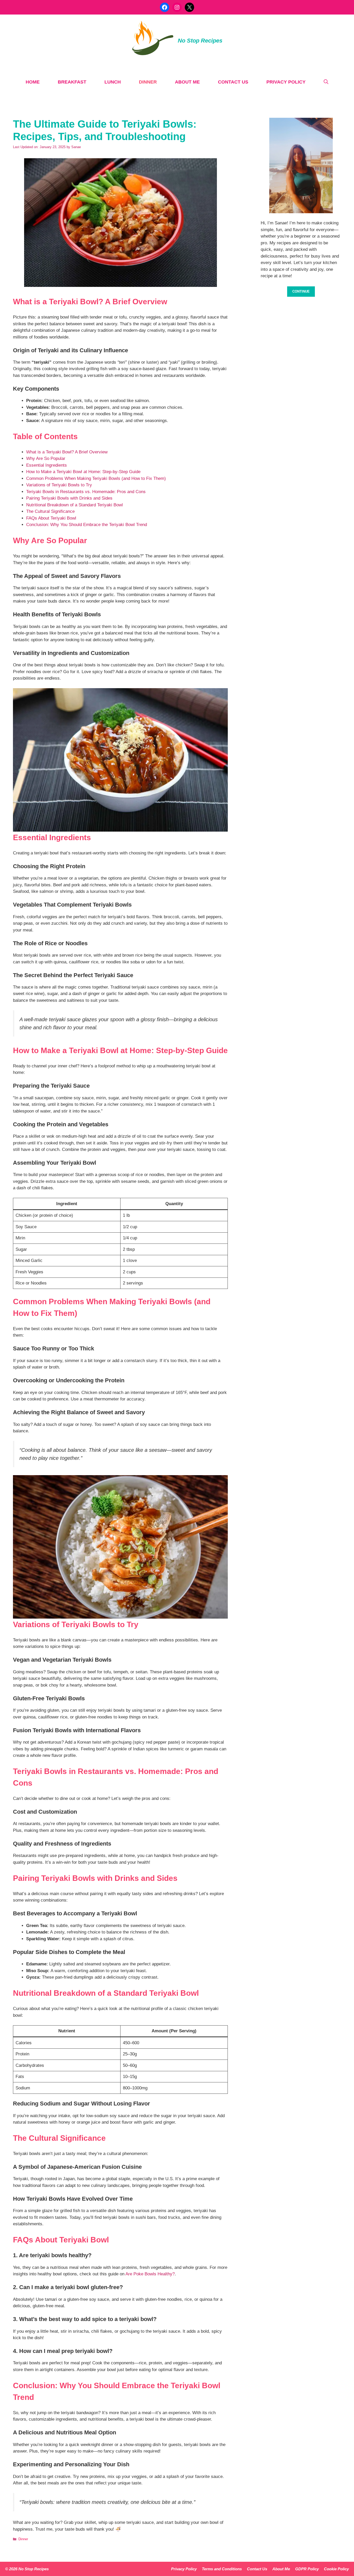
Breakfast (72, 82)
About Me (187, 82)
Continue (301, 291)
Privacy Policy (286, 82)
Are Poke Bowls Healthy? (150, 2274)
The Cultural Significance (50, 511)
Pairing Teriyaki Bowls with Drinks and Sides (69, 498)
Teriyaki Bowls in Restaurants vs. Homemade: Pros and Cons (86, 492)
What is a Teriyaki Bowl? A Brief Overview (67, 452)
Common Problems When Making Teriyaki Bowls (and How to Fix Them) (96, 478)
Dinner (148, 82)
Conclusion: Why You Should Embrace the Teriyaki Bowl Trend (87, 525)
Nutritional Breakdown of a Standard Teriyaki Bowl (75, 505)
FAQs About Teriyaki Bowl (51, 518)
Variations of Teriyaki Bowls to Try (59, 485)
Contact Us (233, 82)
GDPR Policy (307, 2569)
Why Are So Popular (46, 458)
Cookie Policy (336, 2569)
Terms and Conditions (222, 2569)
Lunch (113, 82)
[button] (326, 82)
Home (33, 82)
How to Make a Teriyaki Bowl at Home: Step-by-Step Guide (83, 472)
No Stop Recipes (200, 41)
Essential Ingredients (47, 465)
